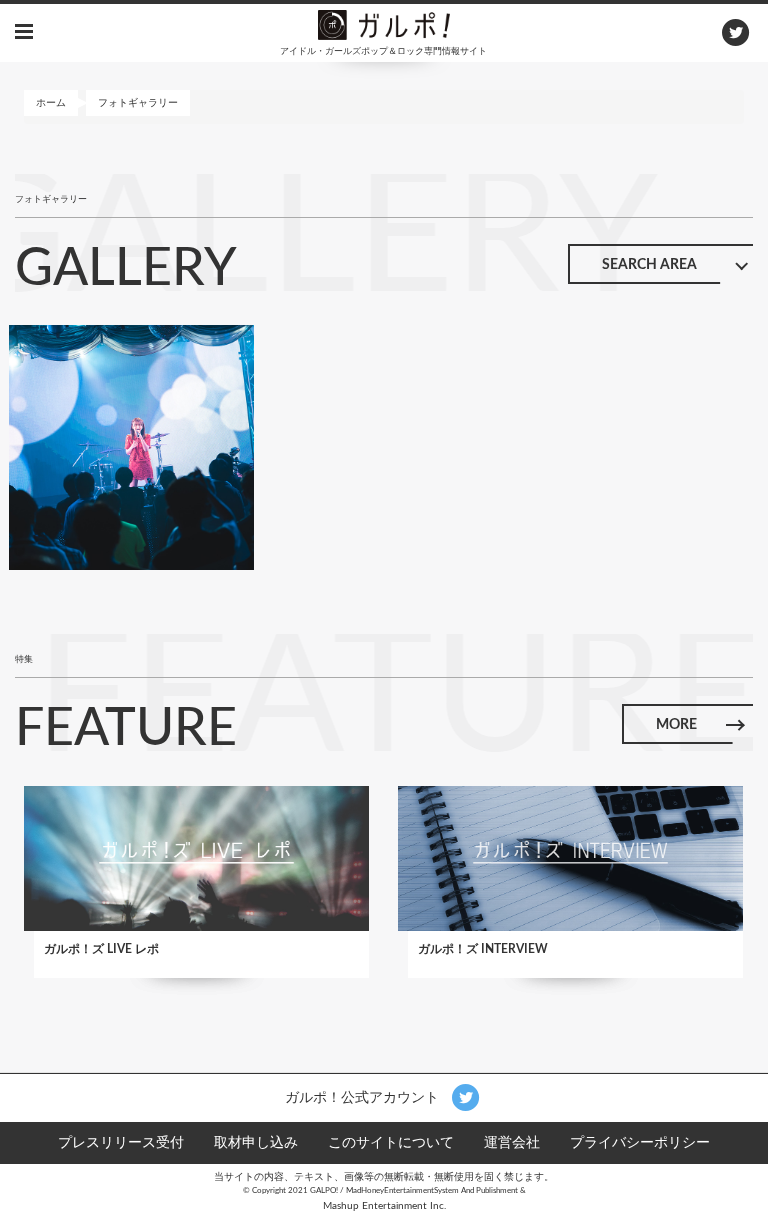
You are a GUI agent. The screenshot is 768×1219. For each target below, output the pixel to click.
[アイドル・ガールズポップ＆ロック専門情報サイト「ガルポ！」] (384, 24)
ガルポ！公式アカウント (364, 1097)
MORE (676, 725)
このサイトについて (391, 1143)
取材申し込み (256, 1143)
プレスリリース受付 (121, 1143)
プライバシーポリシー (640, 1143)
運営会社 (512, 1143)
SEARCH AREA (649, 265)
